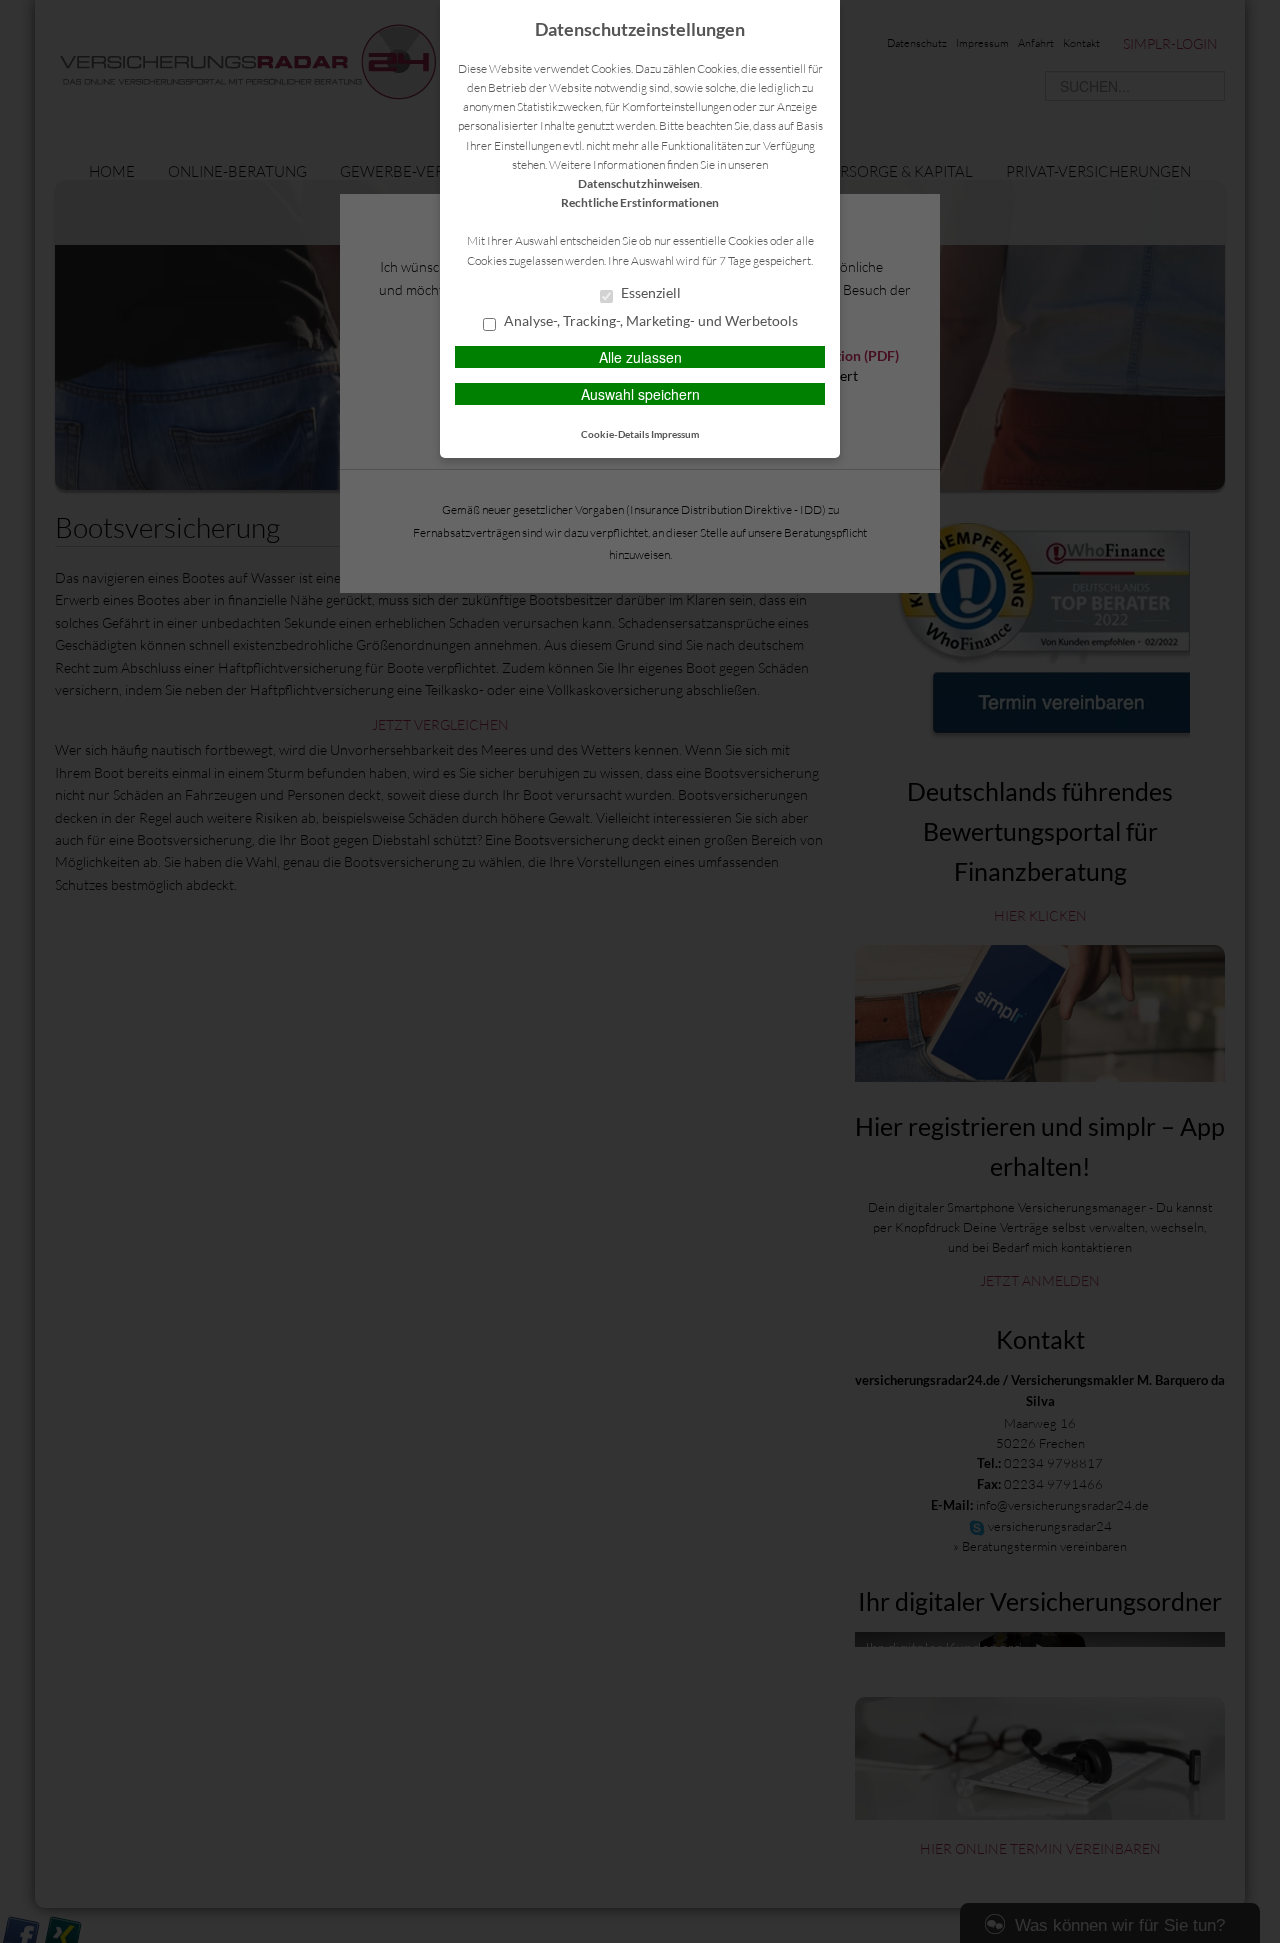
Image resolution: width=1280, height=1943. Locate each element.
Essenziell (649, 293)
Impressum (675, 434)
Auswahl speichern (640, 394)
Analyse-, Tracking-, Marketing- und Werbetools (649, 321)
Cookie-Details (615, 434)
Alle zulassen (640, 357)
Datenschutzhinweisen (639, 183)
